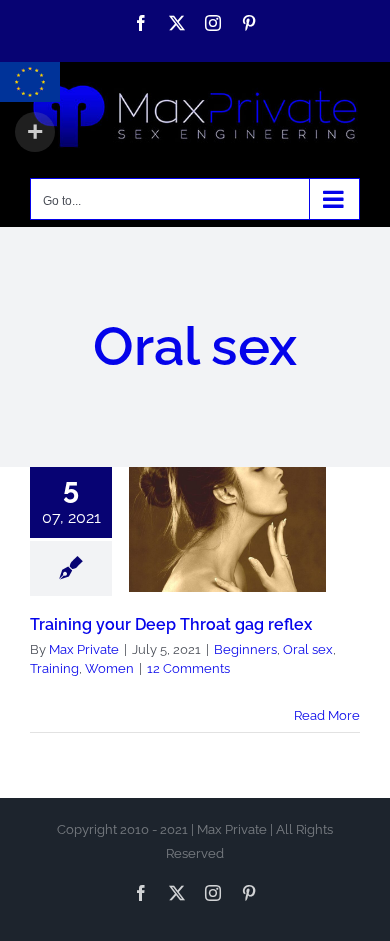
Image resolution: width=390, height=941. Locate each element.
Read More (327, 715)
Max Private (84, 649)
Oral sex (260, 552)
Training (199, 576)
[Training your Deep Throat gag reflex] (227, 529)
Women (254, 576)
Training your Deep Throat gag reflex (227, 482)
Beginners (197, 552)
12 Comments (188, 668)
